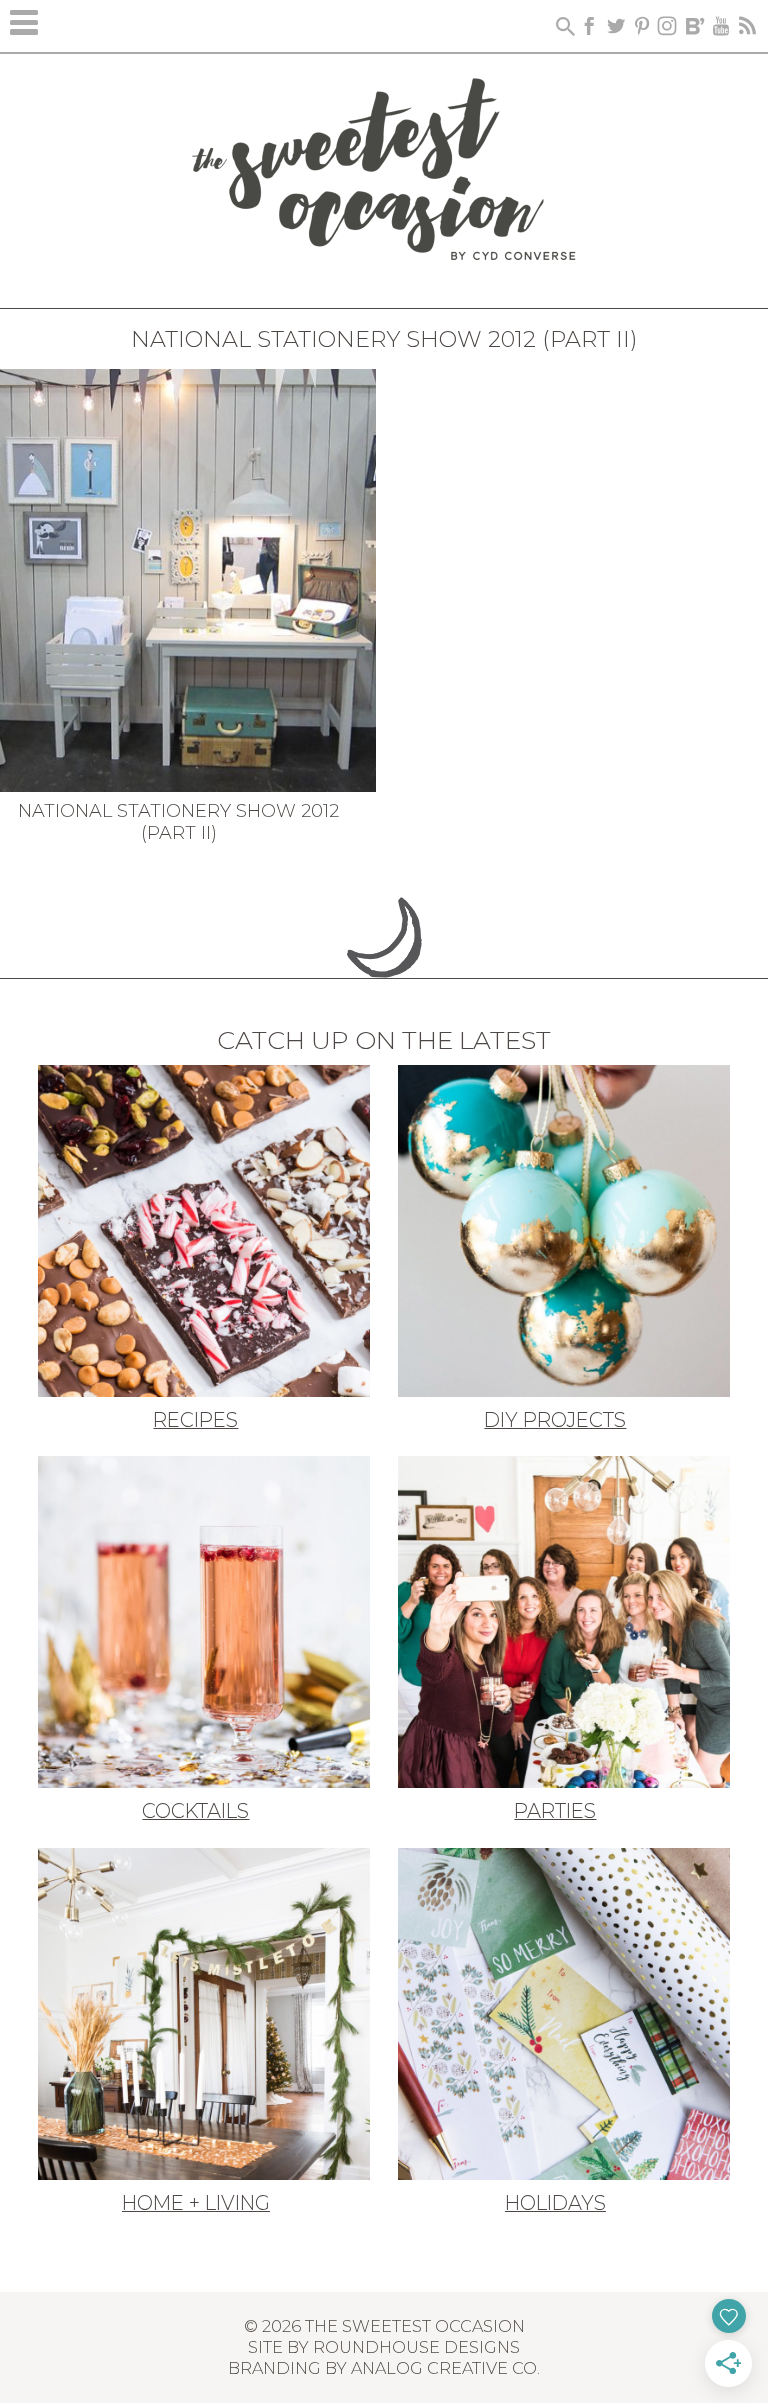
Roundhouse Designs (416, 2347)
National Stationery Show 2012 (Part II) (178, 822)
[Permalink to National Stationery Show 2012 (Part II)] (188, 578)
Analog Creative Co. (445, 2368)
